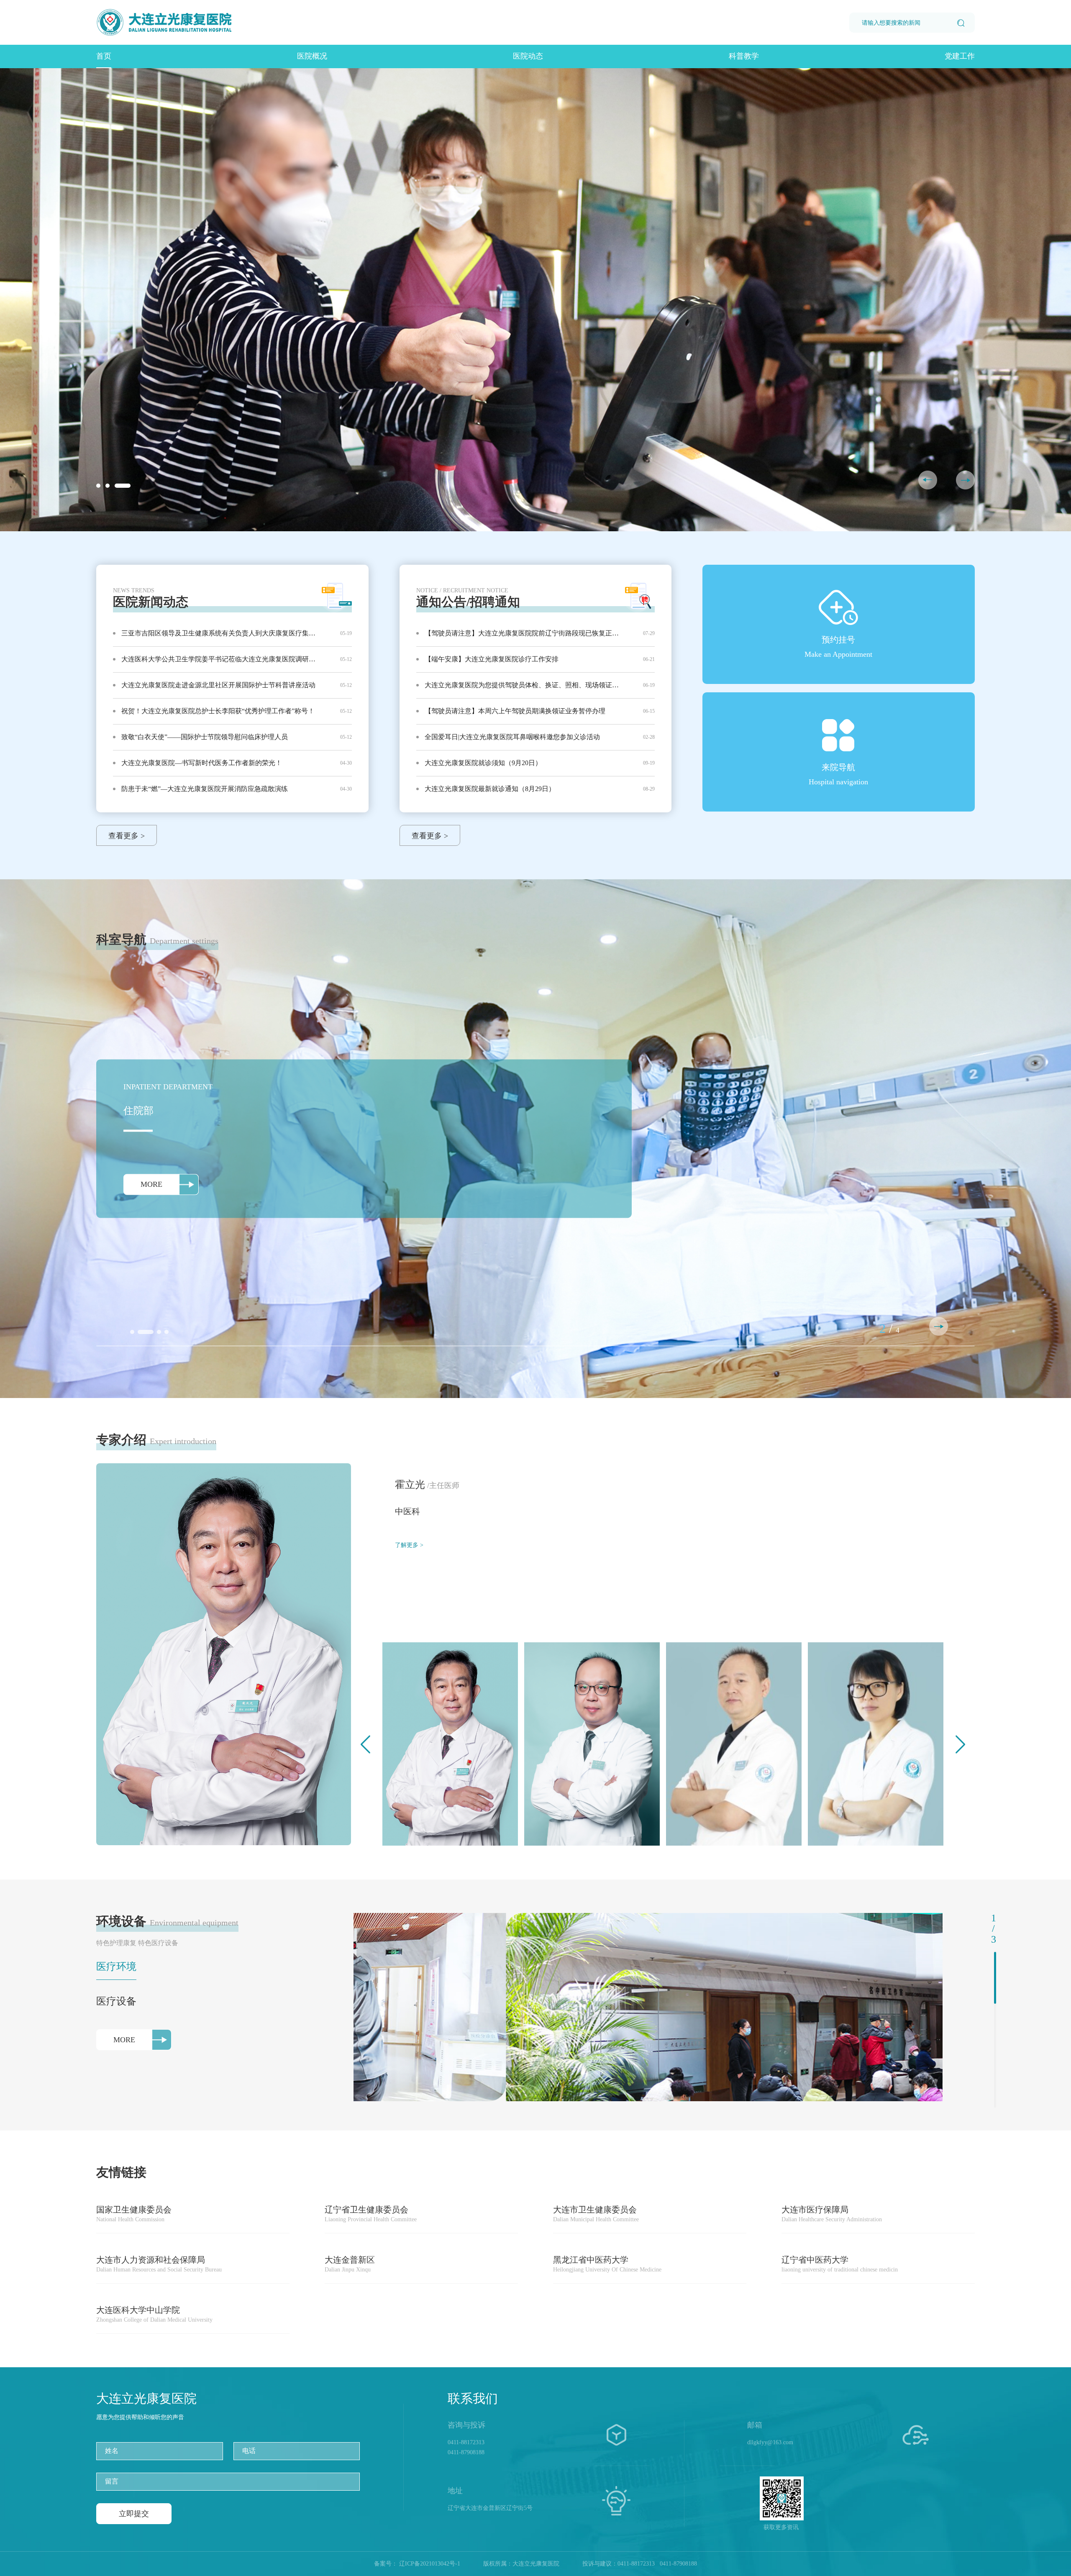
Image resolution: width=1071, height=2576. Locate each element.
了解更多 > (409, 1545)
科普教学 (744, 56)
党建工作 (960, 56)
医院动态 (528, 56)
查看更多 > (127, 836)
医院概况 (312, 56)
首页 (104, 56)
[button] (965, 480)
